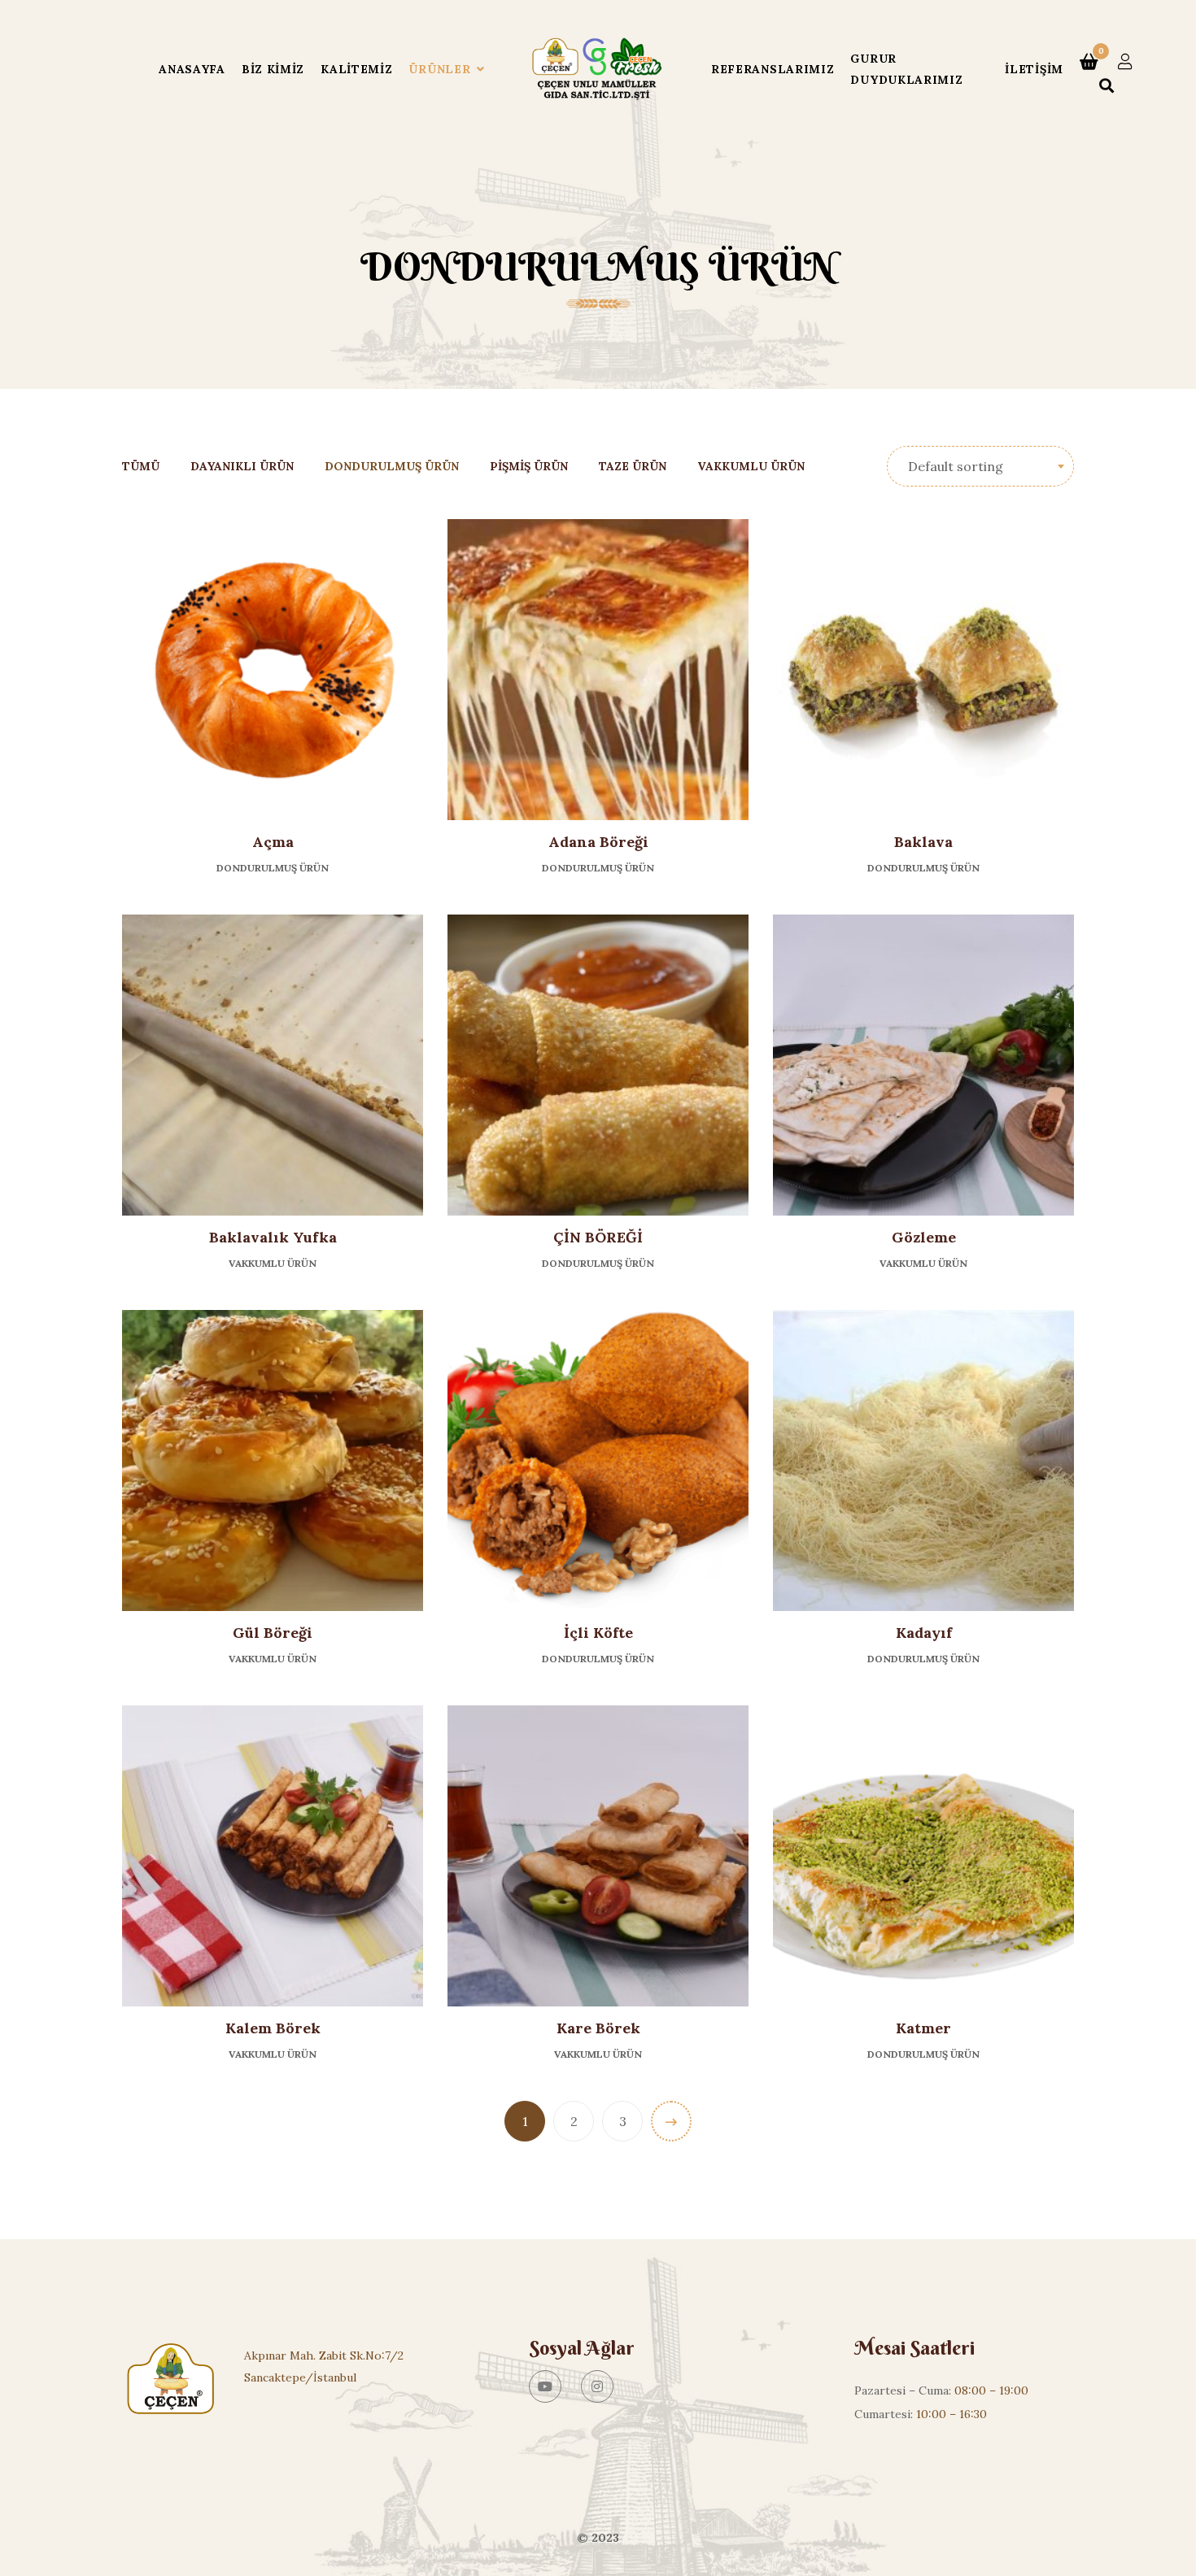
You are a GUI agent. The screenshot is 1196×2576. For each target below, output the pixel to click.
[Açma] (273, 670)
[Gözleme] (923, 1065)
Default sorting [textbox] (956, 466)
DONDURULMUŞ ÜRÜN (392, 466)
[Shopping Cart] (1089, 62)
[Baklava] (923, 670)
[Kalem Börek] (273, 1856)
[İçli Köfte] (598, 1460)
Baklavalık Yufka (273, 1237)
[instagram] (597, 2386)
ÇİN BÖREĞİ (598, 1237)
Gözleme (924, 1237)
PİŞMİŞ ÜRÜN (529, 466)
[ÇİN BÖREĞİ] (598, 1065)
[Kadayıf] (923, 1460)
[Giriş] (1125, 62)
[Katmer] (923, 1856)
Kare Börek (598, 2028)
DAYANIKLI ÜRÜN (242, 466)
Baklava (923, 842)
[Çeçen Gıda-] (598, 69)
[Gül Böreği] (273, 1460)
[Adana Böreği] (598, 670)
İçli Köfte (598, 1633)
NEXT (671, 2121)
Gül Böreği (273, 1633)
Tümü (141, 466)
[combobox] (980, 466)
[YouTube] (545, 2386)
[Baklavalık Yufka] (273, 1065)
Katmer (923, 2028)
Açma (273, 842)
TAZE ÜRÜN (633, 466)
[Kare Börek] (598, 1856)
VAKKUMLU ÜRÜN (751, 466)
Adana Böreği (598, 842)
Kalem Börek (273, 2028)
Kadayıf (924, 1633)
